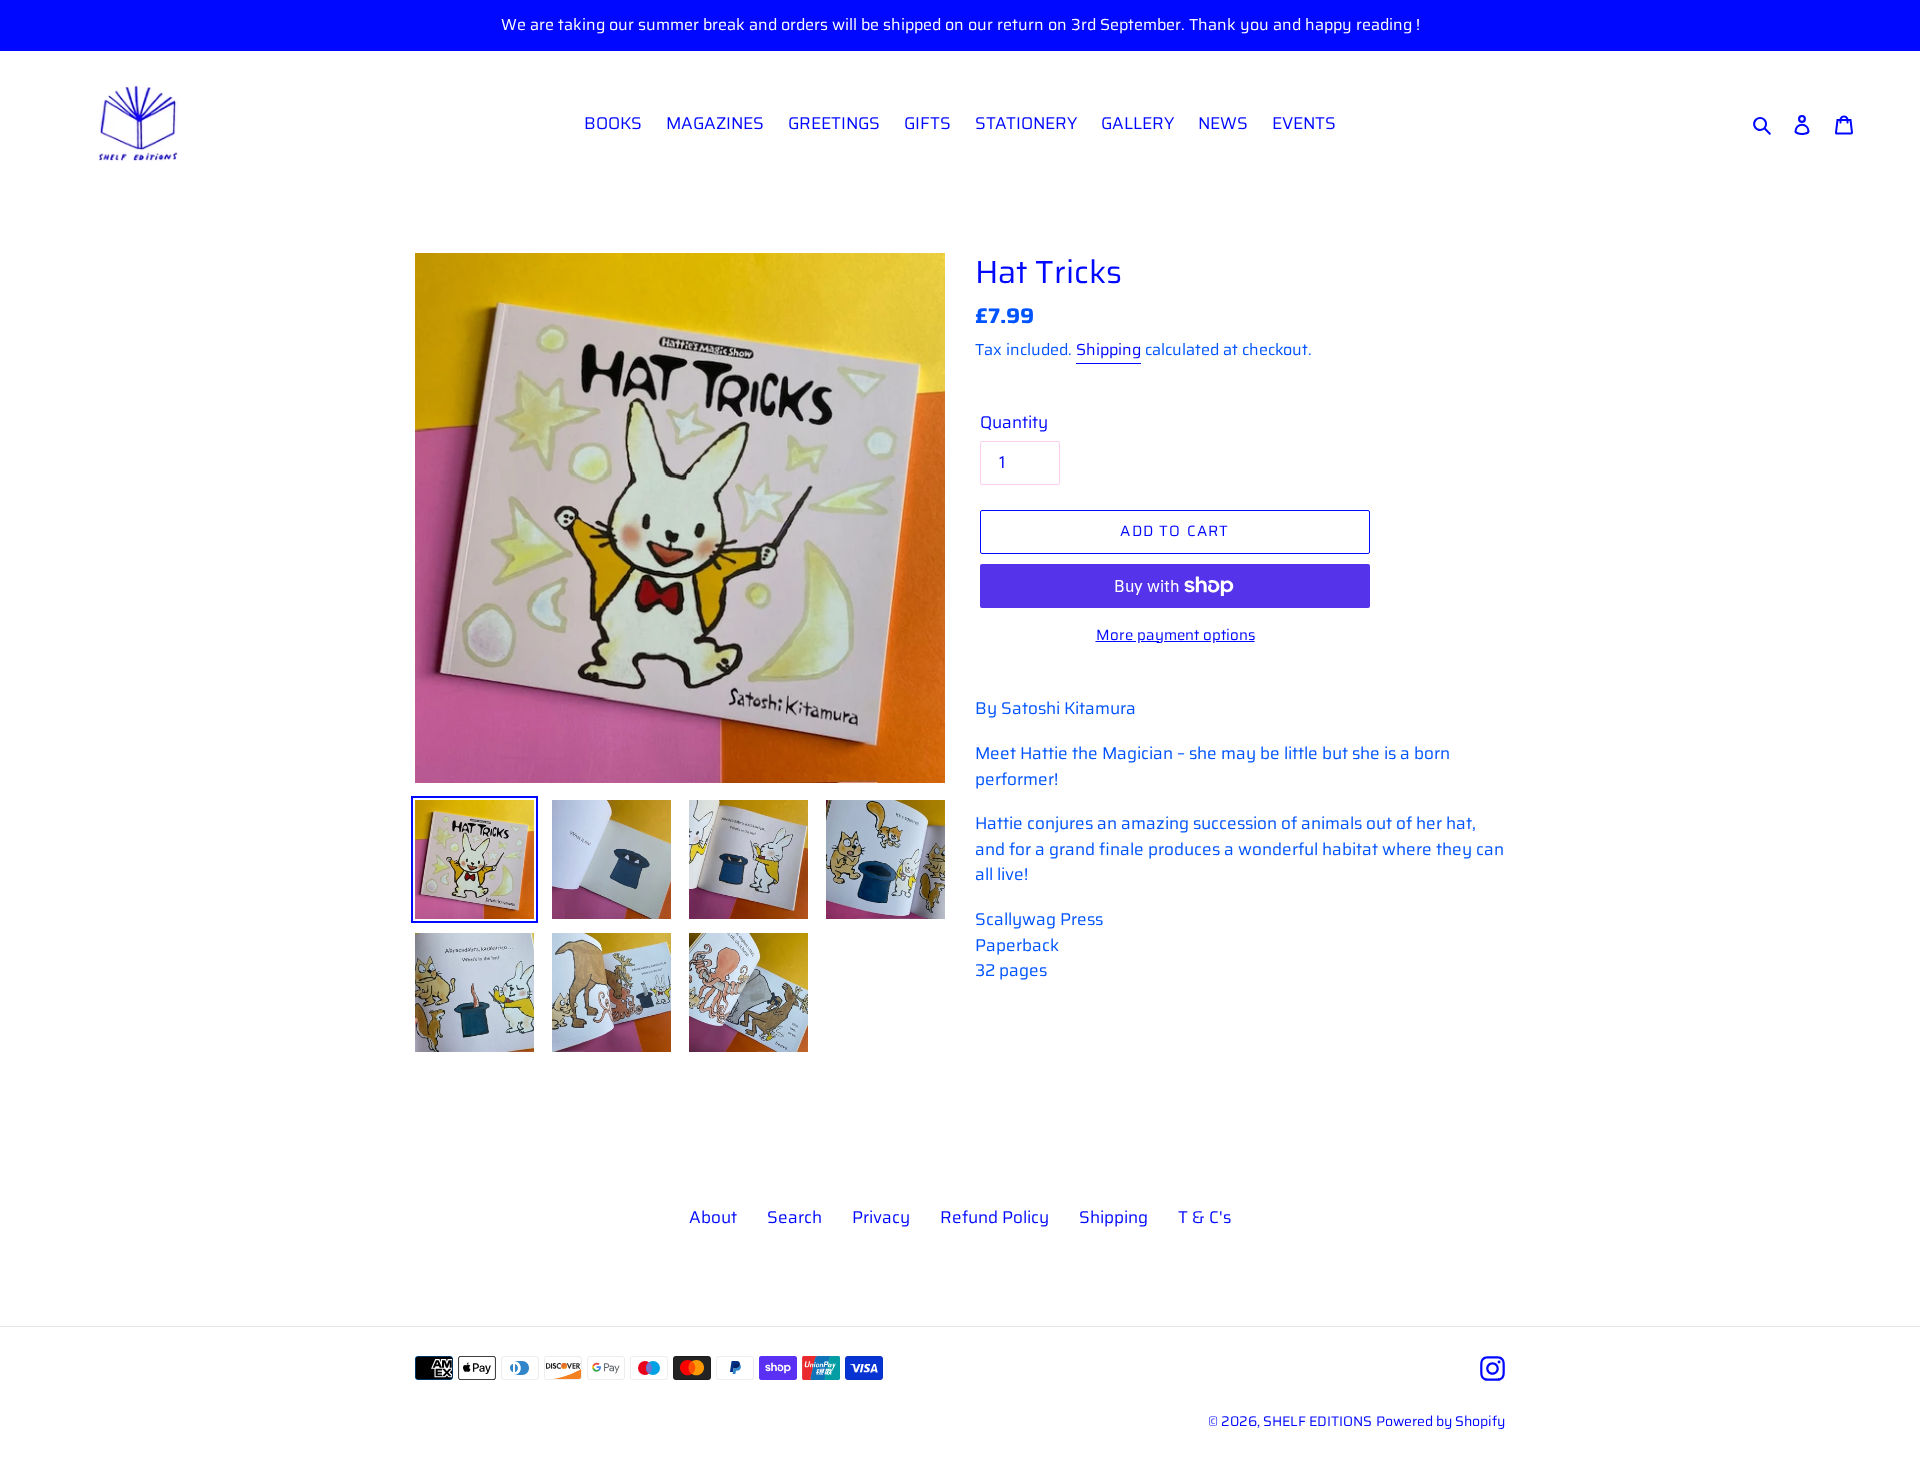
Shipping (1108, 349)
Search (794, 1217)
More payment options (1175, 635)
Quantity (1014, 422)
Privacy (881, 1217)
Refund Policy (994, 1217)
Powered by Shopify (1440, 1421)
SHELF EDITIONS (1317, 1421)
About (713, 1217)
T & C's (1204, 1217)
